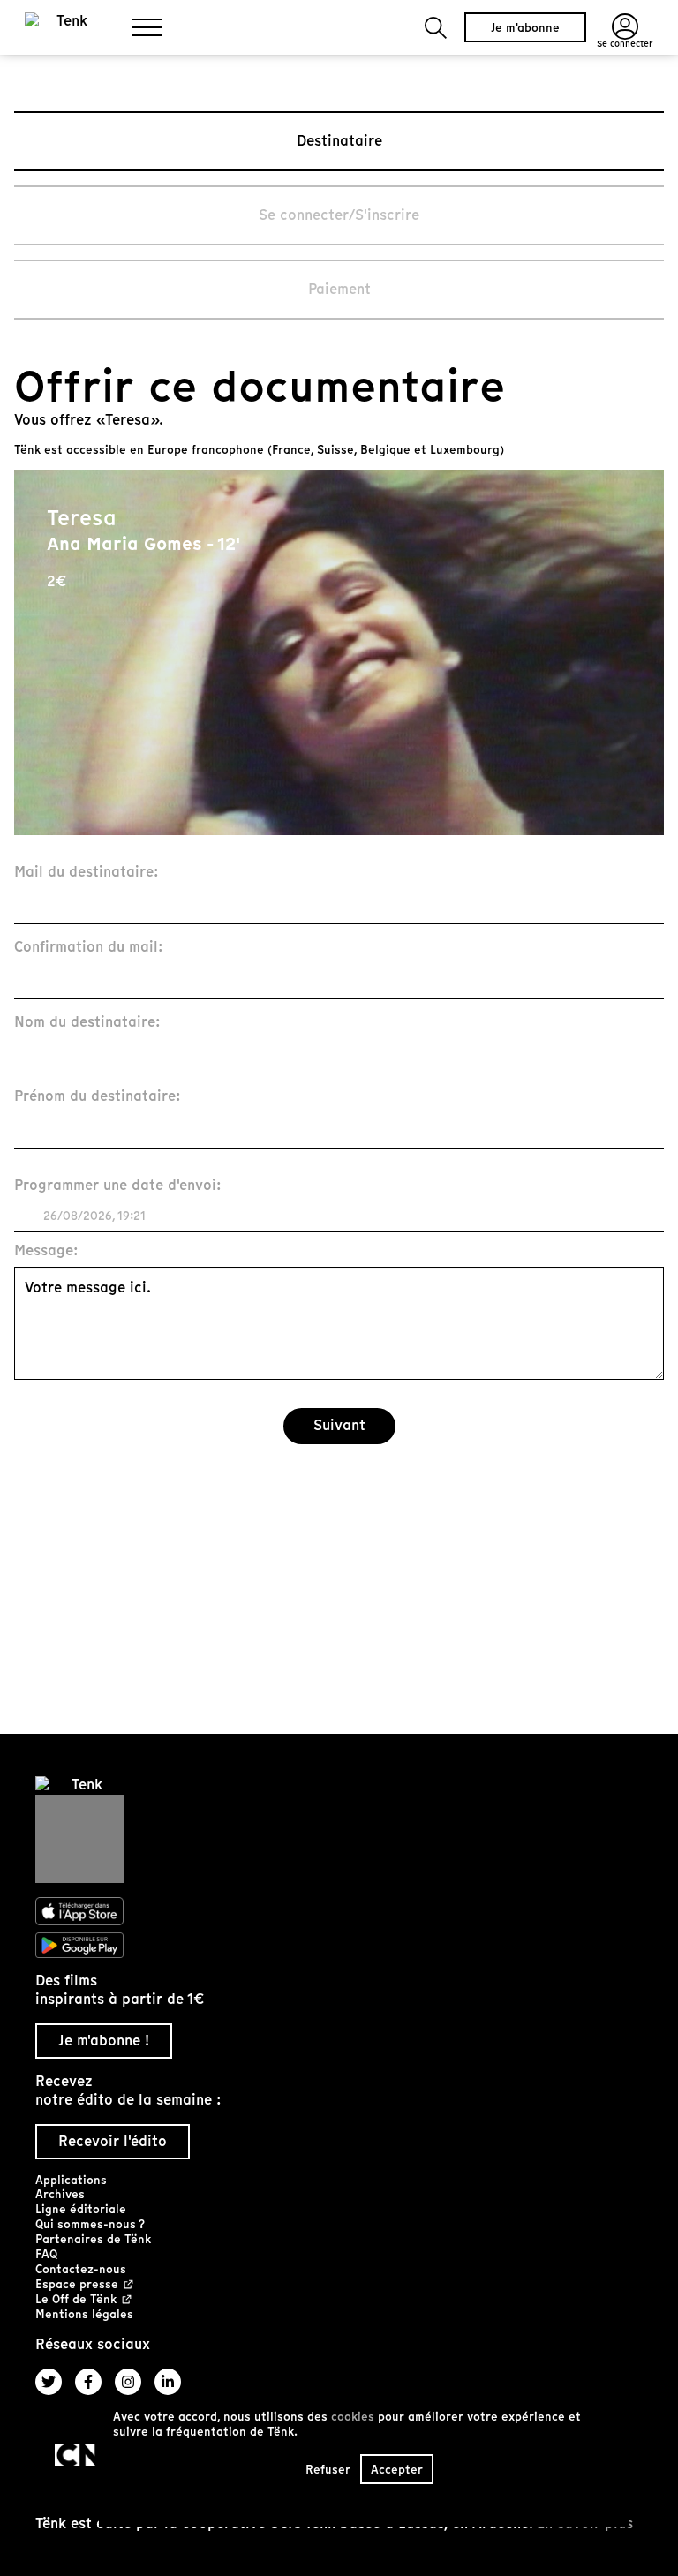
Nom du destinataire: (87, 1023)
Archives (60, 2194)
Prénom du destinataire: (98, 1097)
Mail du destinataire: (87, 873)
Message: (46, 1251)
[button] (436, 28)
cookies (353, 2417)
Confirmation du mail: (89, 948)
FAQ (46, 2254)
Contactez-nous (81, 2269)
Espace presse (77, 2285)
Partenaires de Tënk (93, 2239)
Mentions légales (84, 2314)
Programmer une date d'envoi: (118, 1186)
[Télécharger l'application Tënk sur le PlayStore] (339, 1946)
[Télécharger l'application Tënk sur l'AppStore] (339, 1911)
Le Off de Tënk (76, 2300)
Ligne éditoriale (81, 2209)
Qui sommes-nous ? (90, 2224)
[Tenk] (339, 1830)
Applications (71, 2180)
